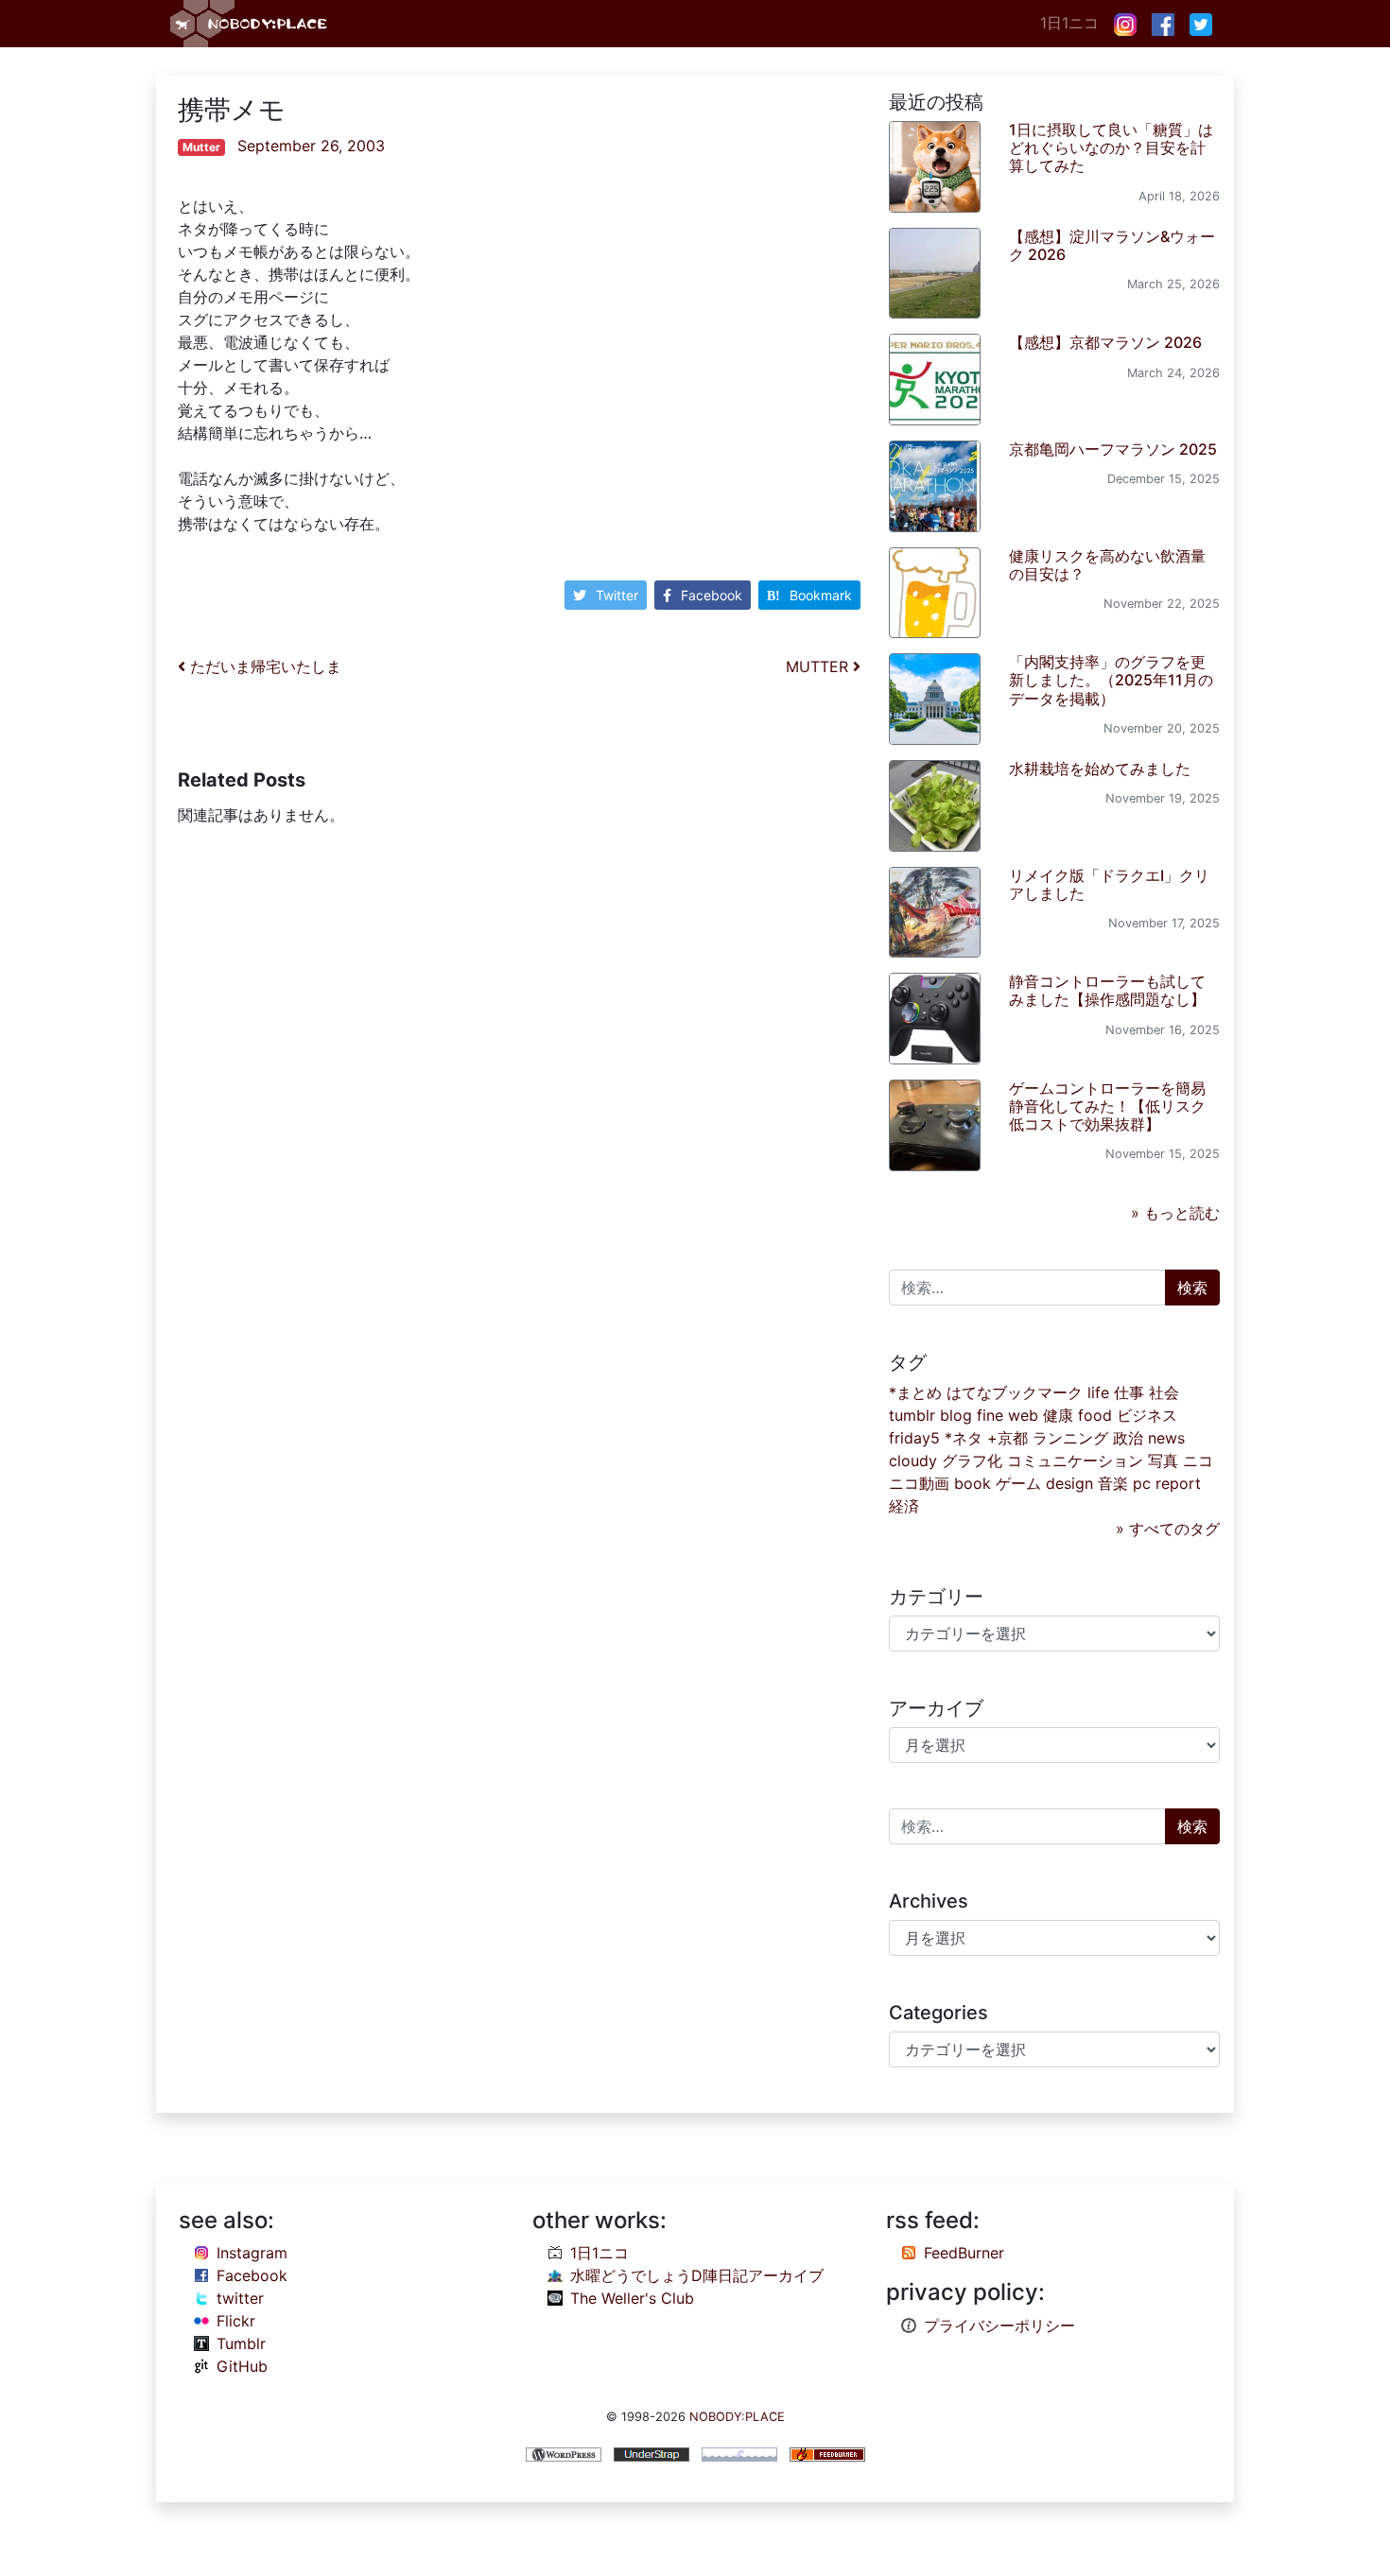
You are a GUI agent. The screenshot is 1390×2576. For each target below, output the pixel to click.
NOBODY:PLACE (737, 2417)
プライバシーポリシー (999, 2325)
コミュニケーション (1075, 1461)
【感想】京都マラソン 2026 (1105, 342)
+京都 (1008, 1438)
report (1178, 1483)
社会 (1164, 1392)
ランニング (1070, 1438)
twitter (240, 2298)
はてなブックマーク (1015, 1392)
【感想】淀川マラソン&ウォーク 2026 (1112, 245)
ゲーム (1018, 1483)
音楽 (1113, 1483)
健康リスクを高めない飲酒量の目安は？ (1107, 565)
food (1095, 1415)
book (973, 1483)
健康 (1058, 1415)
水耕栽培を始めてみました (1100, 769)
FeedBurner (964, 2253)
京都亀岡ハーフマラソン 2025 (1113, 449)
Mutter (201, 147)
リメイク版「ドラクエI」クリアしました (1109, 884)
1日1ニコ (1069, 23)
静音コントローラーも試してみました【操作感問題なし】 (1107, 990)
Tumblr (241, 2343)
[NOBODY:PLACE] (251, 24)
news (1166, 1438)
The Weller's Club (632, 2298)
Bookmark (821, 595)
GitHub (242, 2366)
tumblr (912, 1415)
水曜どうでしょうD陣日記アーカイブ (697, 2275)
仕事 (1129, 1392)
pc (1142, 1483)
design (1069, 1483)
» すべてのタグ (1168, 1529)
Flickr (236, 2321)
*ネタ (964, 1438)
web (1023, 1415)
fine (990, 1415)
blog (956, 1415)
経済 (904, 1506)
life (1098, 1392)
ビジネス (1147, 1415)
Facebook (712, 595)
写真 (1163, 1461)
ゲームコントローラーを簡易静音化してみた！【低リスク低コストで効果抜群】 (1107, 1106)
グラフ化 (972, 1461)
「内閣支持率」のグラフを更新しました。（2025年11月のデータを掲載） (1111, 680)
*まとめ (915, 1392)
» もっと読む (1175, 1213)
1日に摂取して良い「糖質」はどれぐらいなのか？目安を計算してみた (1111, 147)
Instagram (252, 2253)
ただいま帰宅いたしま (263, 666)
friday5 (914, 1438)
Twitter (617, 595)
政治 (1128, 1438)
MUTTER (819, 666)
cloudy (913, 1461)
